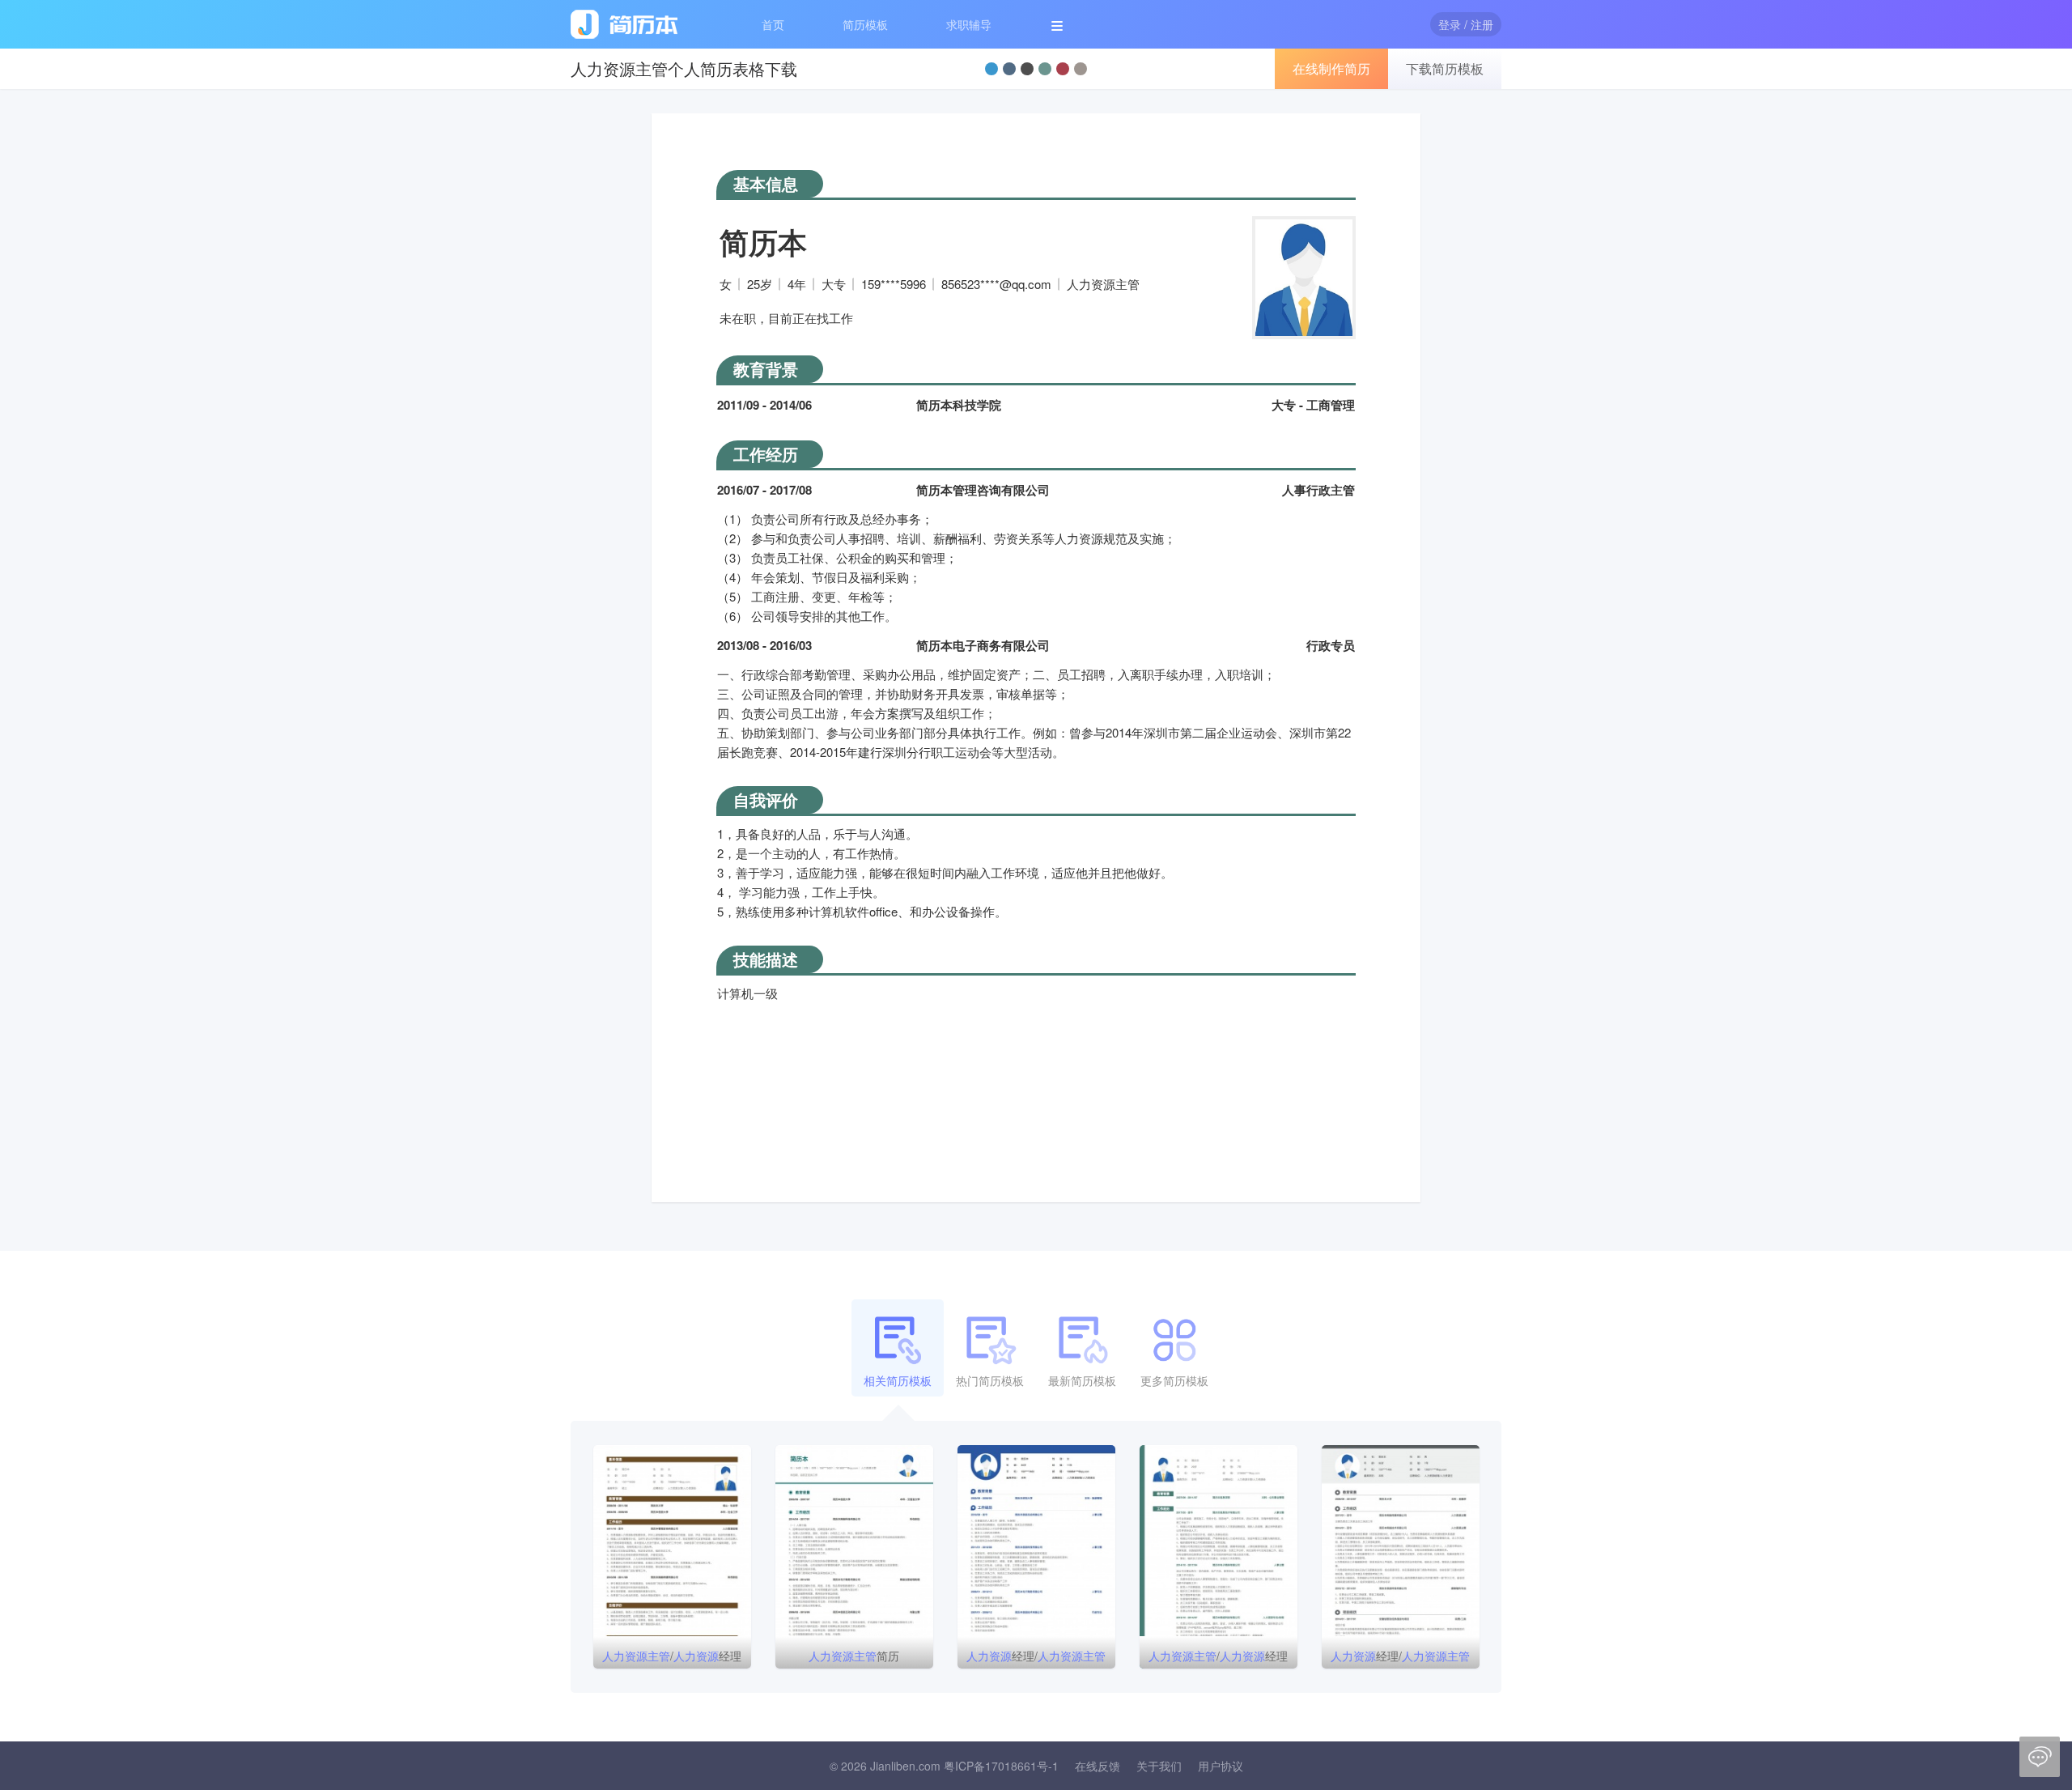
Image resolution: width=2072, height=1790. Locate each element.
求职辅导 (969, 24)
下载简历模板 (1445, 68)
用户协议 (1221, 1766)
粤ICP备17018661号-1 (1001, 1766)
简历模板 (865, 24)
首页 (773, 24)
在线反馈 (1098, 1766)
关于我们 (1159, 1766)
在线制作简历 (1331, 68)
